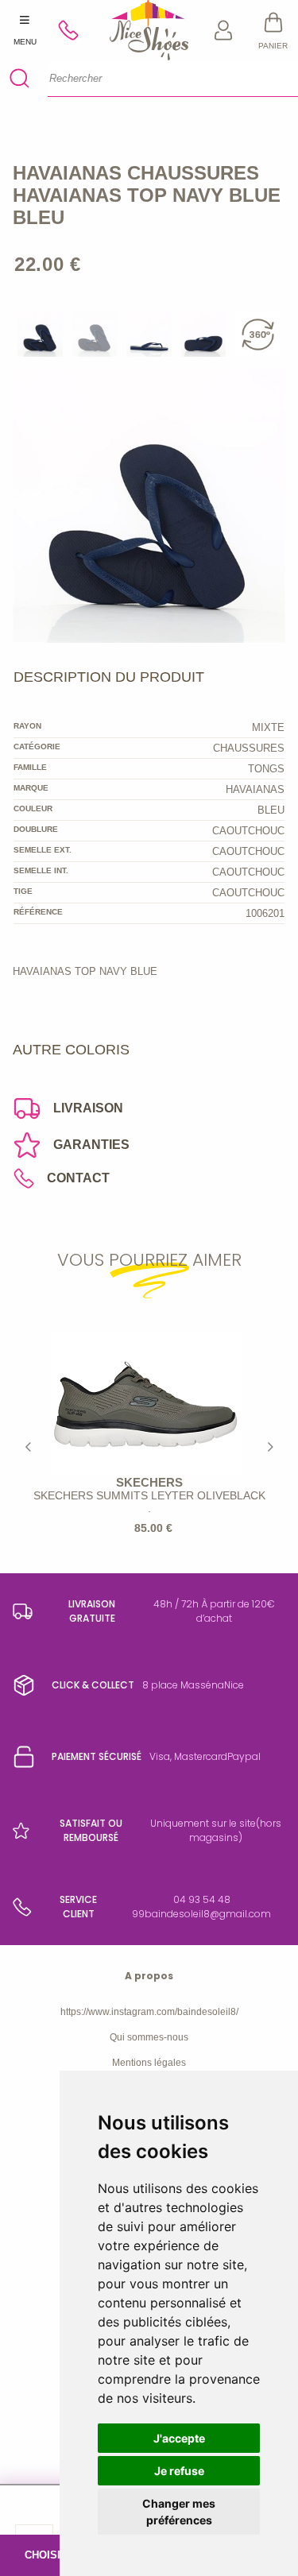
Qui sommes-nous (149, 2037)
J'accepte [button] (179, 2438)
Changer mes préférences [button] (179, 2512)
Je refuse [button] (179, 2471)
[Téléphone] (75, 30)
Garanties (91, 1145)
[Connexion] (224, 30)
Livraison (88, 1108)
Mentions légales (149, 2063)
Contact (78, 1178)
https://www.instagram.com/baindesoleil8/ (149, 2012)
